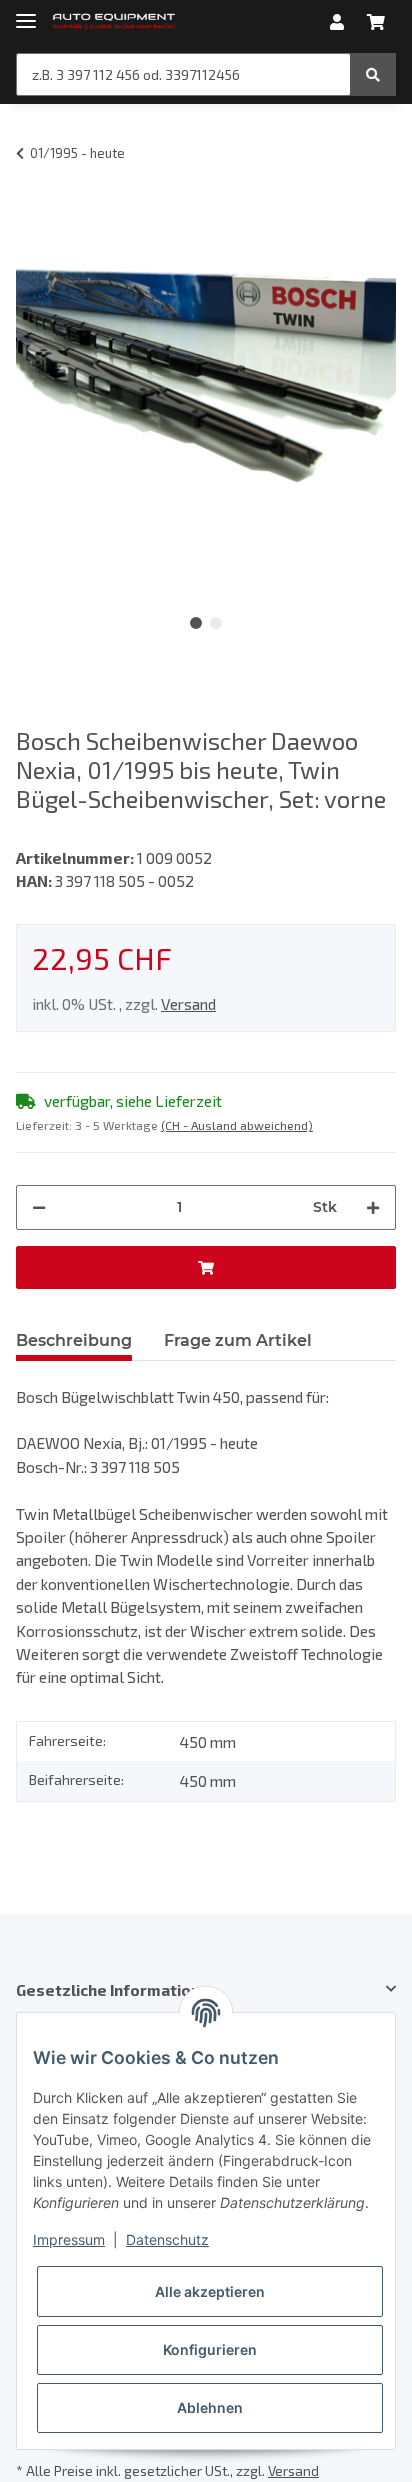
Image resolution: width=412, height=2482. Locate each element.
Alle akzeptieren (210, 2291)
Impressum (69, 2239)
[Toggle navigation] (26, 12)
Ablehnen (210, 2407)
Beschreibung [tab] (74, 1340)
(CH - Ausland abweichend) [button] (237, 1125)
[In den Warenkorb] (206, 1267)
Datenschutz (167, 2239)
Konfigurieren (210, 2349)
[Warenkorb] (376, 22)
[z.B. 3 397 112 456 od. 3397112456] (373, 74)
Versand (188, 1003)
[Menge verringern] (39, 1207)
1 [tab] (196, 623)
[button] (337, 22)
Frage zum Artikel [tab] (238, 1340)
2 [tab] (216, 623)
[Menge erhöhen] (373, 1207)
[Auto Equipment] (114, 22)
